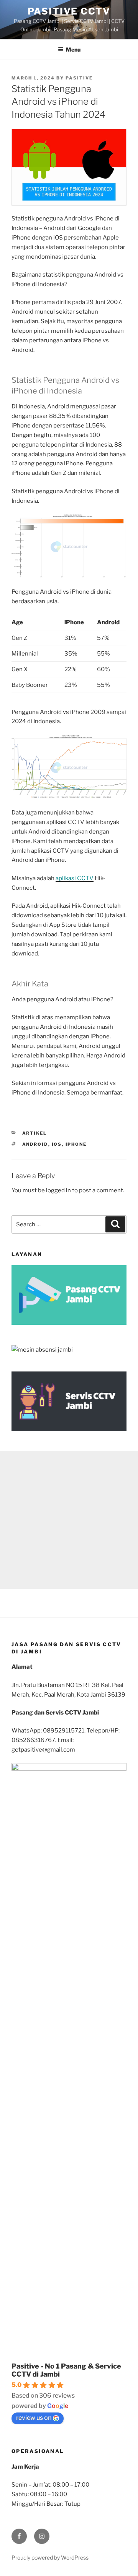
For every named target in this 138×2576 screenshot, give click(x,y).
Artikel (35, 1133)
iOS (57, 1144)
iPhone (76, 1144)
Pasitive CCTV (69, 11)
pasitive (79, 78)
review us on (34, 2418)
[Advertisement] (69, 1520)
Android (35, 1144)
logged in (58, 1190)
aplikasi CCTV (75, 878)
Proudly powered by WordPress (50, 2557)
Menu (73, 49)
